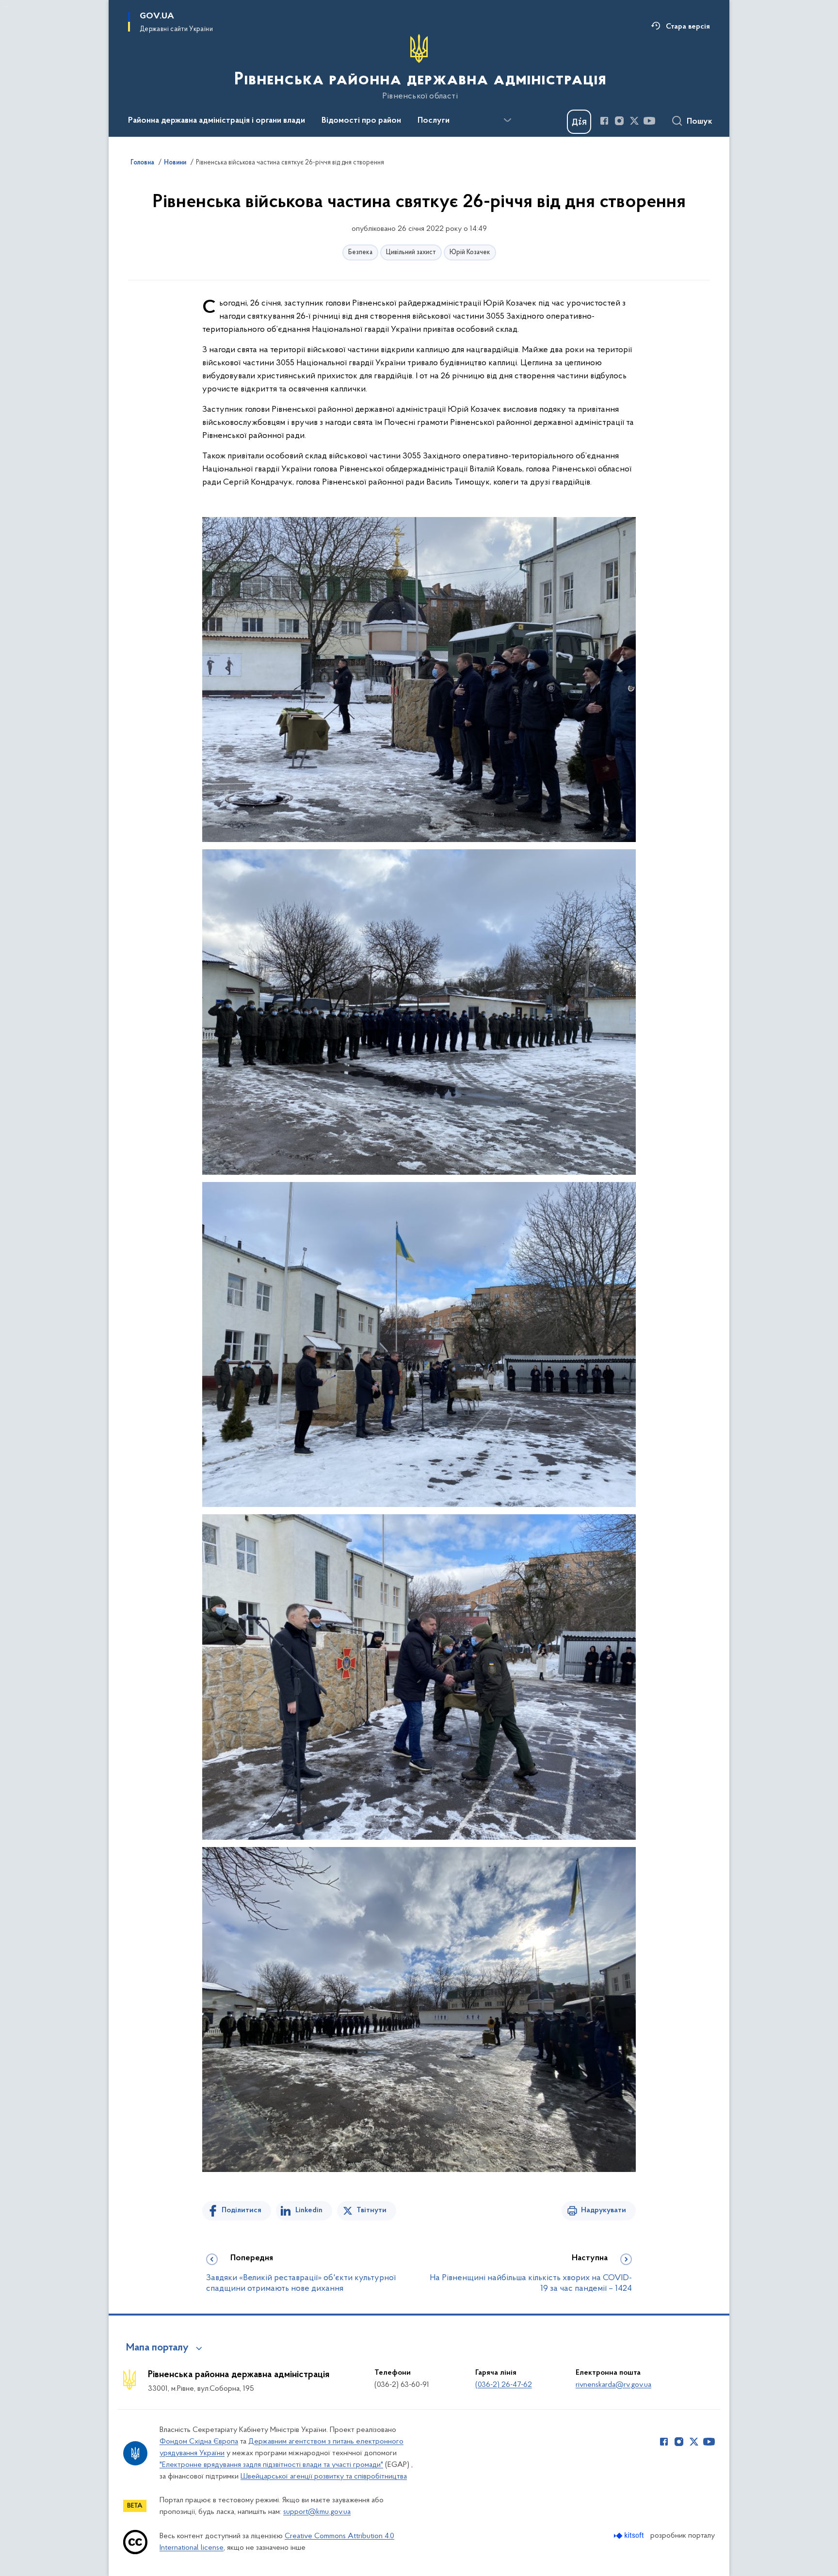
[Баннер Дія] (579, 122)
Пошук (700, 122)
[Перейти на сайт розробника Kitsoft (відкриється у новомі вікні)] (630, 2535)
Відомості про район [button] (361, 121)
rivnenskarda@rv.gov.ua (613, 2385)
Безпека (360, 252)
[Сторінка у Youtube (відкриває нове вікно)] (649, 121)
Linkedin (309, 2210)
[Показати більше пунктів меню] (507, 120)
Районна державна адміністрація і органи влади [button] (217, 121)
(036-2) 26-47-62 (504, 2385)
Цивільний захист (411, 252)
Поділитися (242, 2210)
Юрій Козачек (470, 252)
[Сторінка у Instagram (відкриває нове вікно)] (619, 121)
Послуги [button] (434, 121)
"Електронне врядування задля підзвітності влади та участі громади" (271, 2465)
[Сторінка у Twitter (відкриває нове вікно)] (634, 121)
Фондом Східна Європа (199, 2442)
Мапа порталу (157, 2348)
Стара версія (688, 27)
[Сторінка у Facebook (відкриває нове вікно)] (604, 121)
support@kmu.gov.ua (317, 2512)
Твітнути (371, 2210)
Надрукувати (604, 2210)
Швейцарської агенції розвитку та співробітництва (324, 2477)
